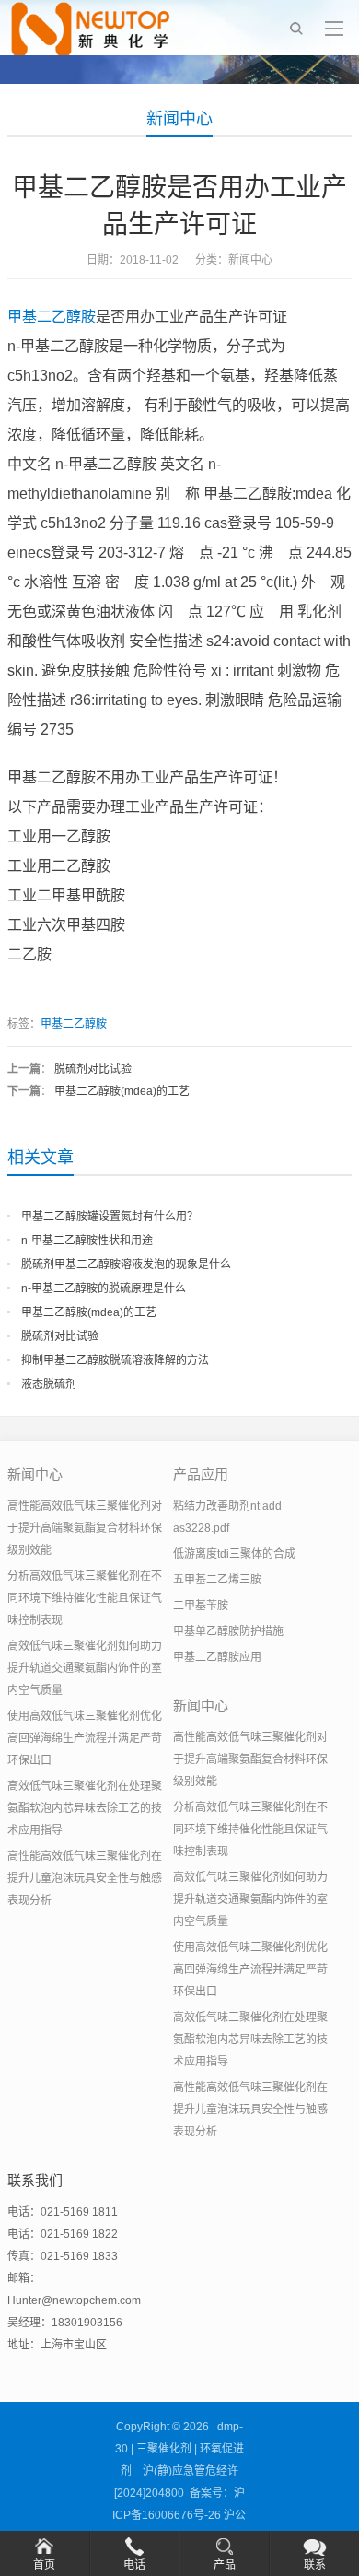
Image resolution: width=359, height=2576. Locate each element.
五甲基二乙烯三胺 (217, 1580)
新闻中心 (179, 119)
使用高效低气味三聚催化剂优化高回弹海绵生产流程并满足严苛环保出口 (85, 1738)
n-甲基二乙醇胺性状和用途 (87, 1241)
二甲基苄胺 (201, 1606)
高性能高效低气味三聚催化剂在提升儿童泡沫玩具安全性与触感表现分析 (85, 1878)
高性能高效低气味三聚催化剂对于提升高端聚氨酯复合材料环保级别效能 (85, 1528)
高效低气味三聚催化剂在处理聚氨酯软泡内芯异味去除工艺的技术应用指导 (85, 1808)
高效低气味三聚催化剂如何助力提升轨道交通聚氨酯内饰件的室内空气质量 (85, 1668)
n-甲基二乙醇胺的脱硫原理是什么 (104, 1288)
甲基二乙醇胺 (52, 317)
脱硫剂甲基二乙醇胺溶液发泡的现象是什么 (126, 1264)
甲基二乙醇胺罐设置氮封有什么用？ (110, 1217)
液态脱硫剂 (49, 1384)
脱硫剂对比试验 (93, 1069)
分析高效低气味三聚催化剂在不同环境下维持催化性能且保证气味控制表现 (85, 1598)
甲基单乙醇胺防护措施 (228, 1631)
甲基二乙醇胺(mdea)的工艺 (122, 1091)
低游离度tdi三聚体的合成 (234, 1554)
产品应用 (201, 1474)
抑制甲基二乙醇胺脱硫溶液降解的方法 (115, 1360)
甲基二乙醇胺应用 (217, 1657)
